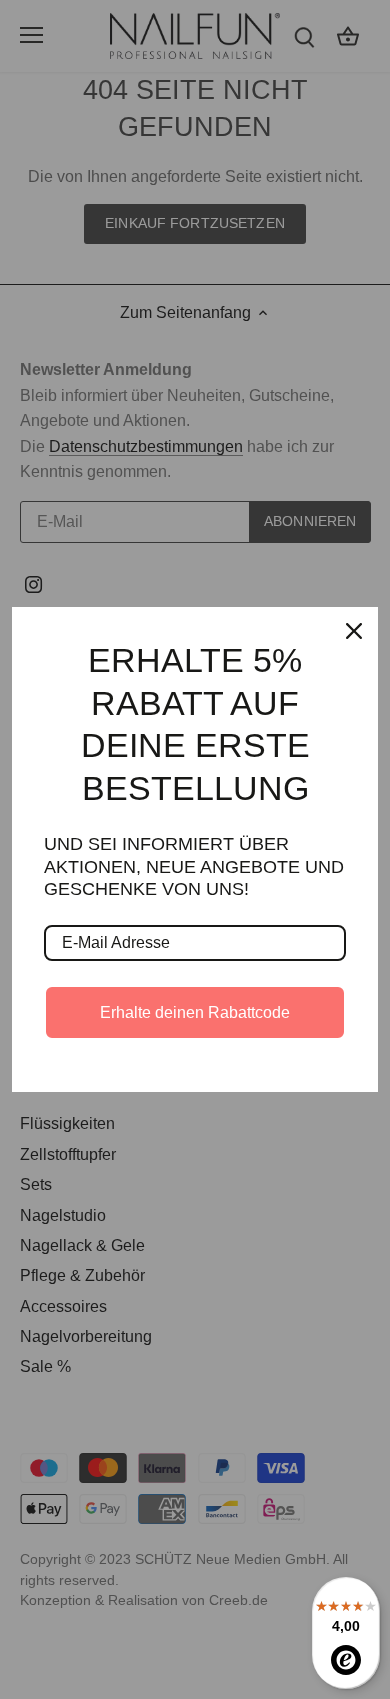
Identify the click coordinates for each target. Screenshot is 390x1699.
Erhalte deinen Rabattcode (195, 1012)
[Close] (354, 631)
